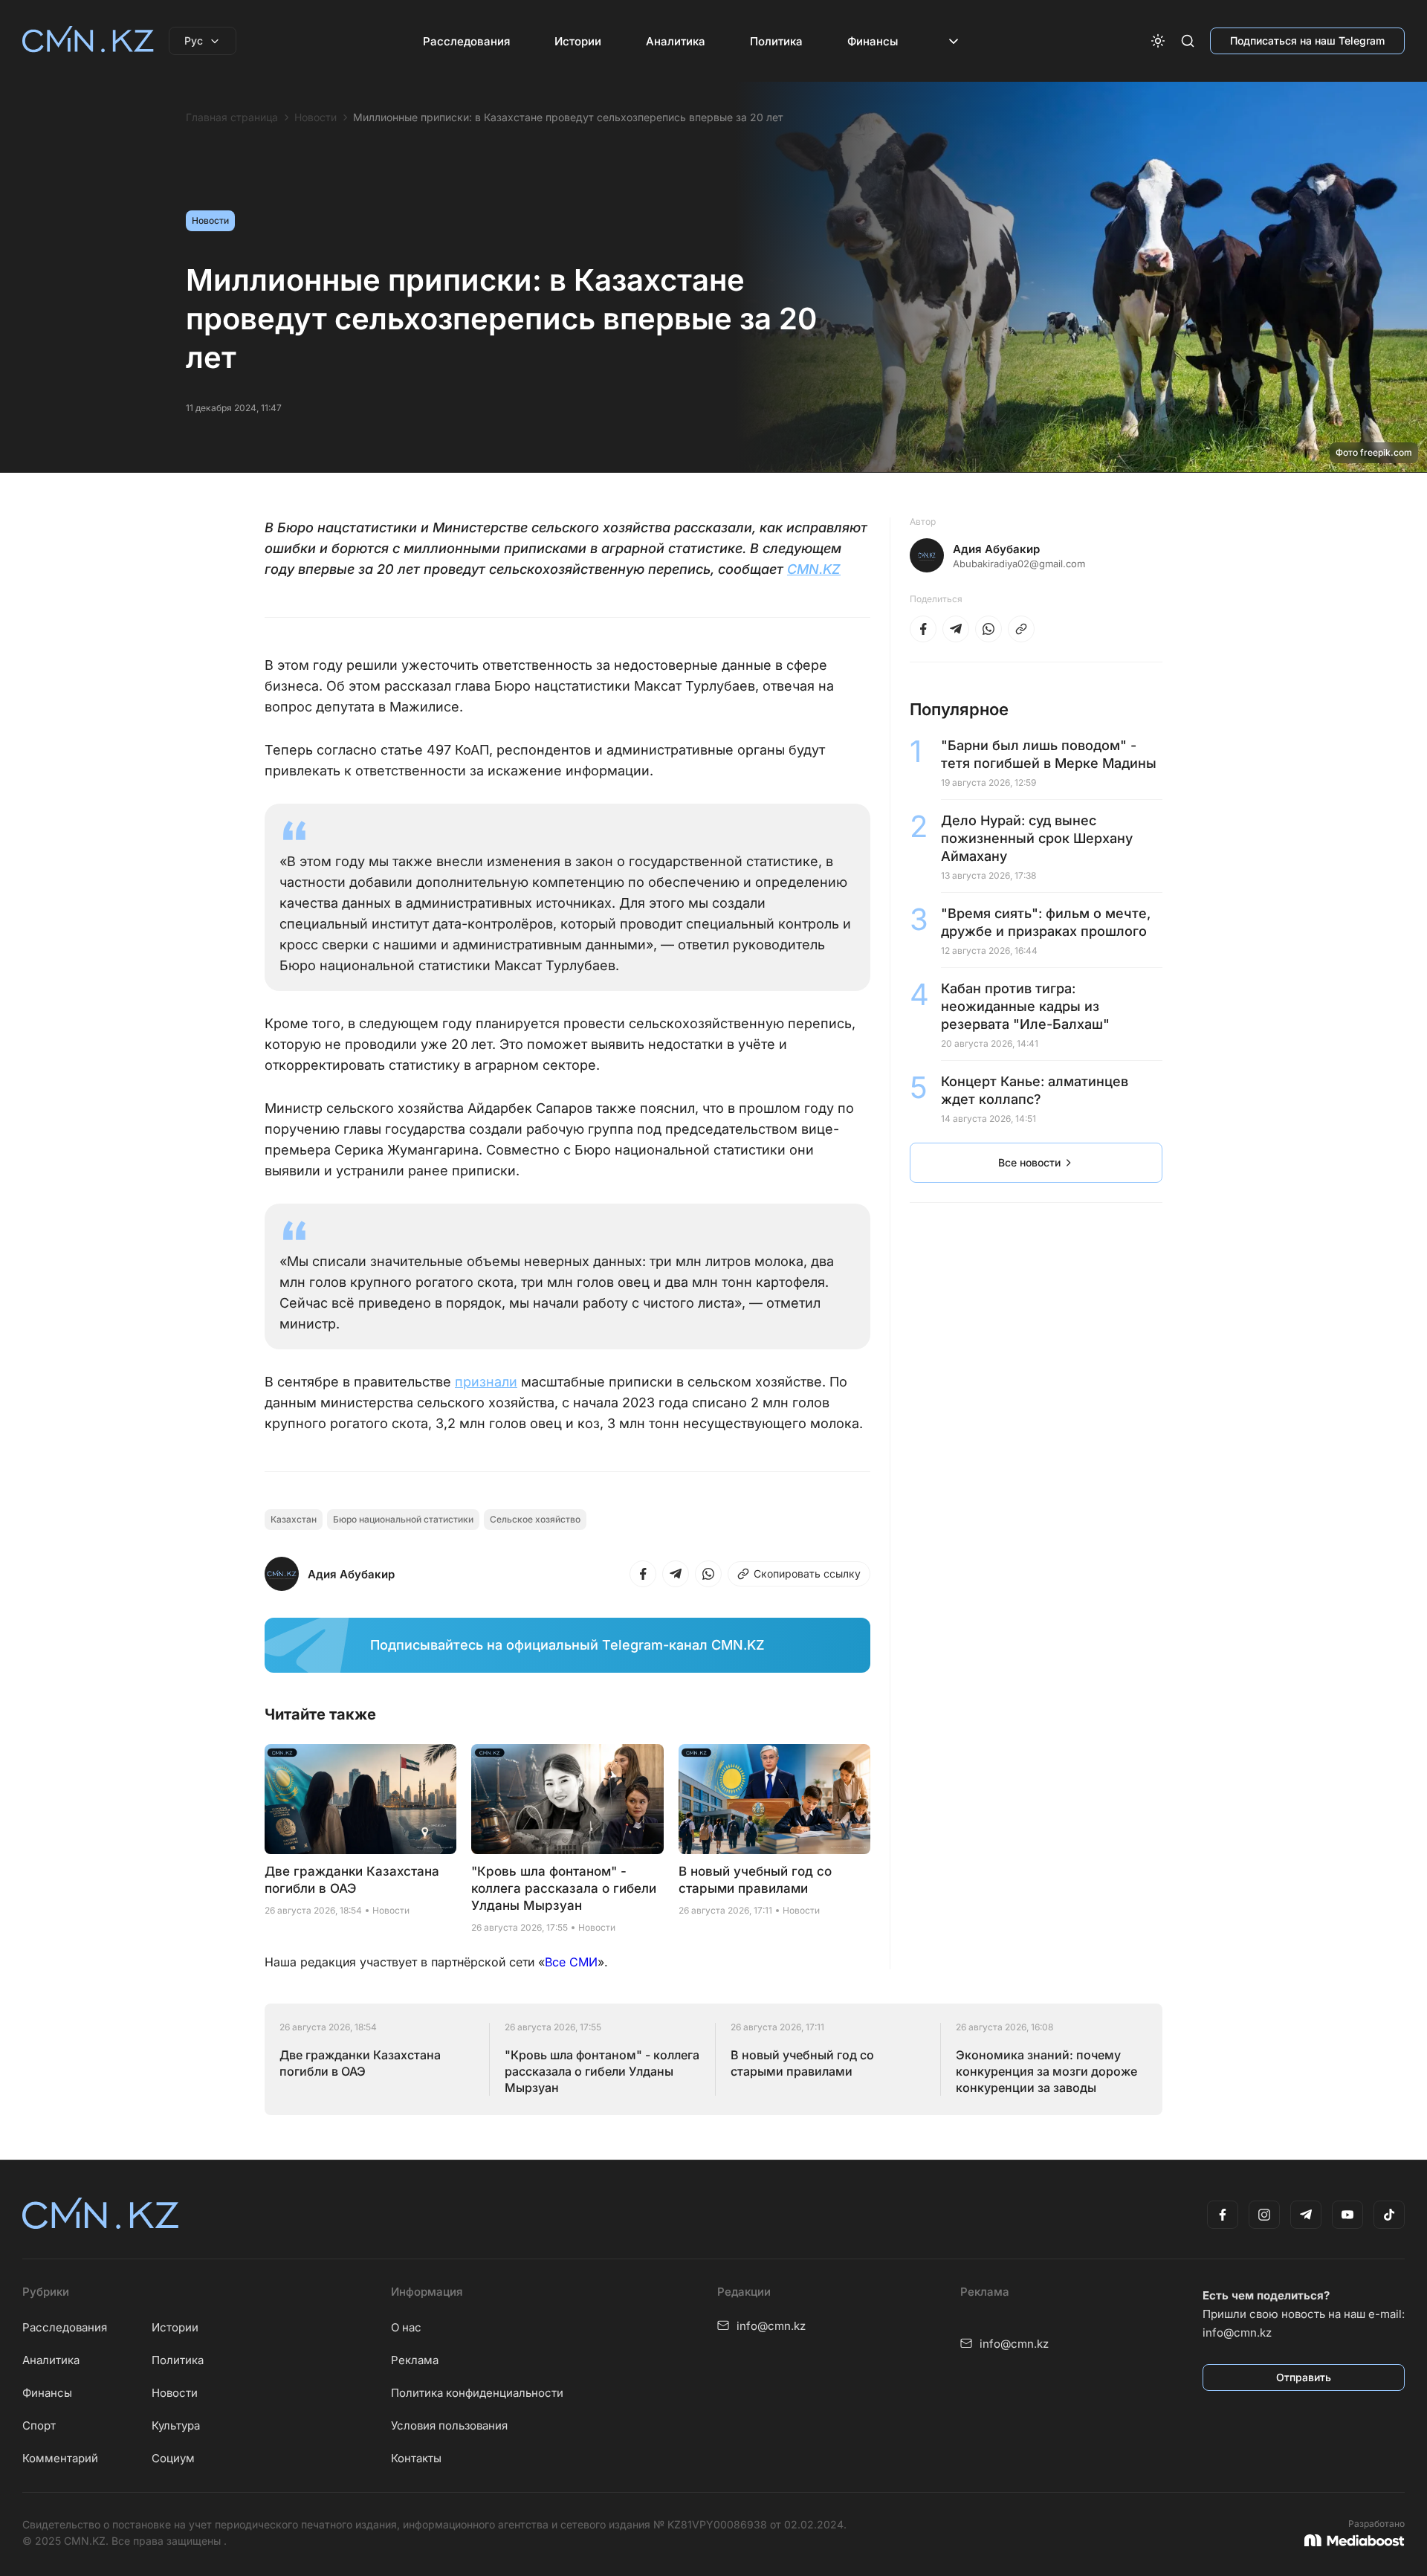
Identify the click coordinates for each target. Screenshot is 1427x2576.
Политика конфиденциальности (477, 2393)
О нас (406, 2327)
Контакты (416, 2458)
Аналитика (676, 41)
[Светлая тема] (1158, 41)
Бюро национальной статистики (403, 1519)
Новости (316, 117)
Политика (776, 41)
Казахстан (294, 1519)
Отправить (1304, 2377)
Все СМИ (571, 1962)
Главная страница (232, 117)
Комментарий (60, 2458)
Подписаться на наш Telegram (1307, 41)
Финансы (873, 41)
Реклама (415, 2360)
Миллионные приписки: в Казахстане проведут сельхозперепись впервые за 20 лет (568, 117)
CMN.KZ (814, 569)
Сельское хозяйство (535, 1519)
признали (486, 1382)
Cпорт (39, 2425)
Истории (578, 41)
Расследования (466, 41)
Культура (176, 2425)
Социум (173, 2458)
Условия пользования (449, 2425)
